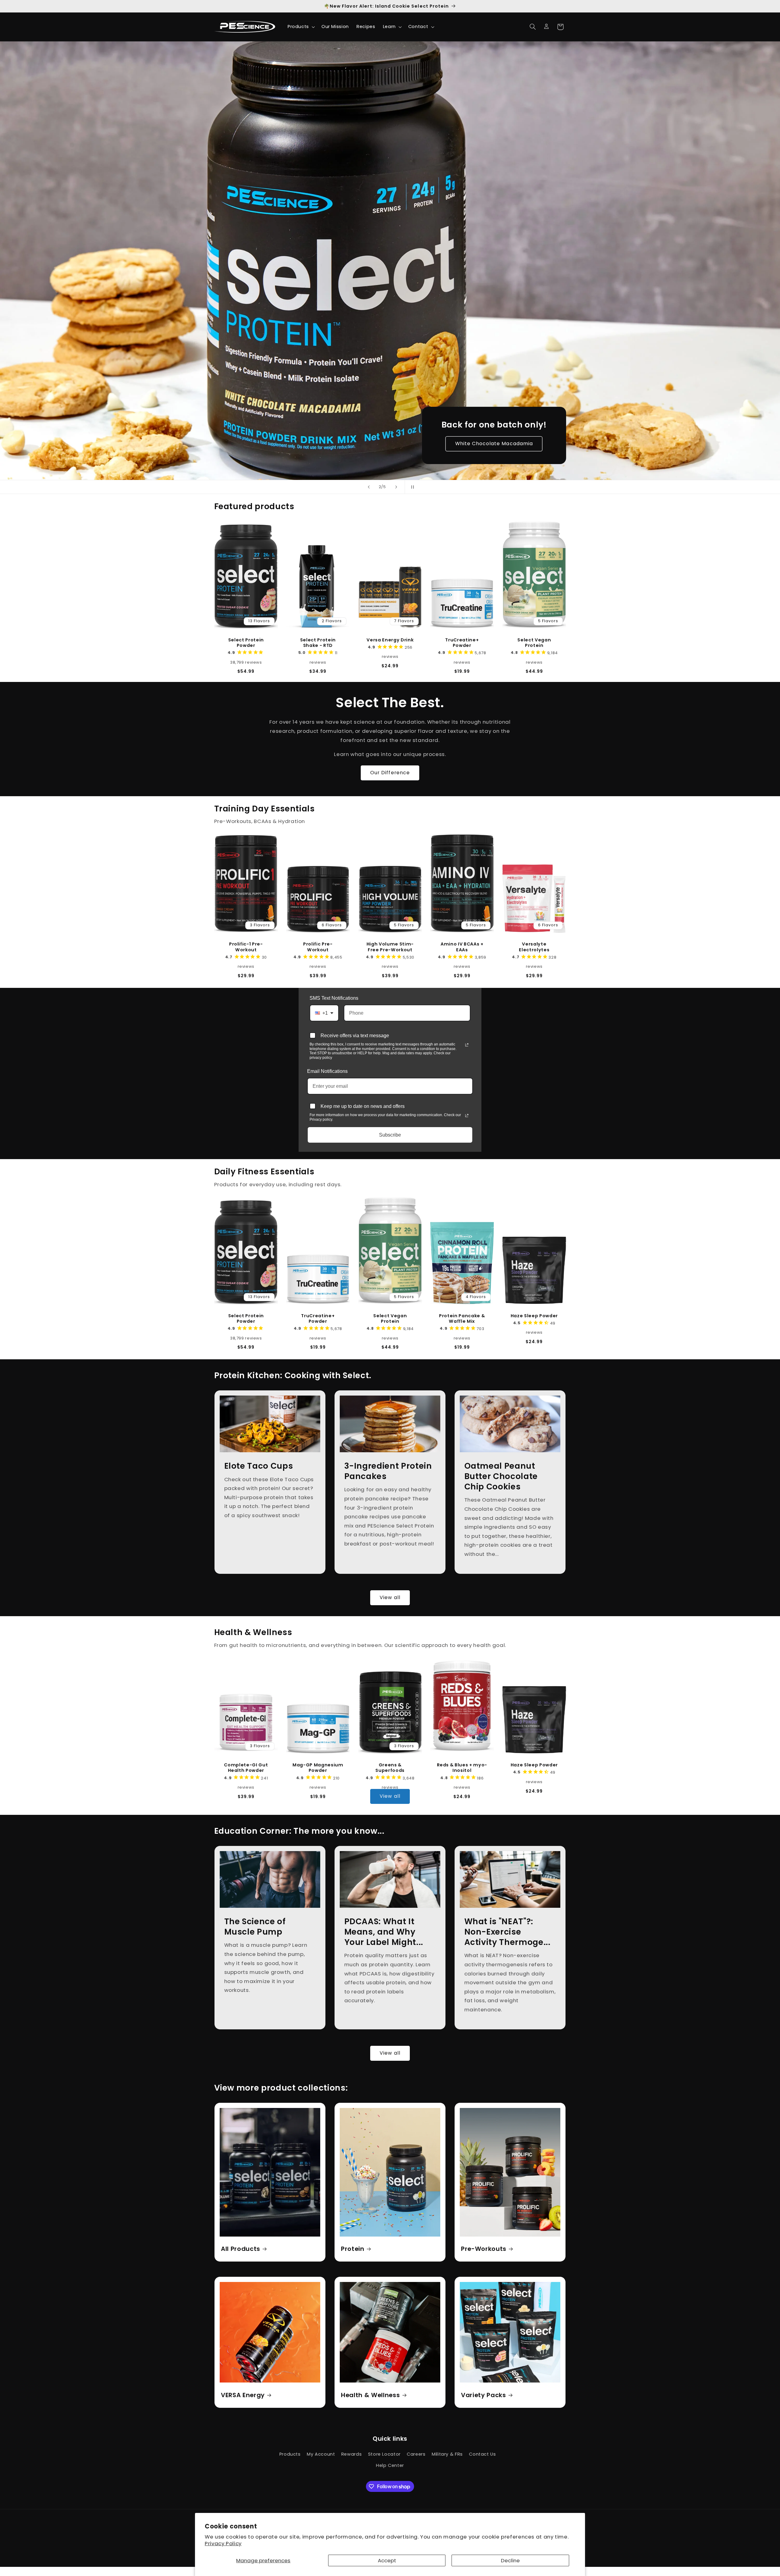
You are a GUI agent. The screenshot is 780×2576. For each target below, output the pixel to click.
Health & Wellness (370, 2395)
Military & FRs (447, 2454)
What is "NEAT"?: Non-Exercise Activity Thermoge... (507, 1932)
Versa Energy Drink (390, 640)
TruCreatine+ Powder (462, 642)
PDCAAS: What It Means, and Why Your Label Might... (384, 1932)
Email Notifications (327, 1071)
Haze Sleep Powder (534, 1315)
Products (290, 2454)
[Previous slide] (369, 487)
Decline (510, 2560)
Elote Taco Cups (258, 1466)
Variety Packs (484, 2395)
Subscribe (390, 1135)
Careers (416, 2454)
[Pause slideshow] (411, 487)
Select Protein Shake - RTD (318, 642)
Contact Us (482, 2454)
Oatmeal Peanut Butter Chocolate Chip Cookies (501, 1476)
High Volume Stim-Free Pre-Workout (390, 947)
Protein (353, 2249)
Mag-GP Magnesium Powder (318, 1768)
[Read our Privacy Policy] (467, 1045)
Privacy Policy (223, 2543)
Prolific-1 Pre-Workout (246, 947)
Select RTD (494, 444)
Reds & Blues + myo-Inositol (462, 1768)
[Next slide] (396, 487)
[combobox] (324, 1013)
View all (390, 1597)
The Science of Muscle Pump (255, 1927)
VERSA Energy (243, 2395)
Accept (387, 2560)
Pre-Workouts (484, 2249)
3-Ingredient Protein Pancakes (388, 1471)
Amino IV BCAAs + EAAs (462, 947)
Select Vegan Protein (534, 642)
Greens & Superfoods (390, 1768)
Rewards (351, 2454)
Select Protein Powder (246, 642)
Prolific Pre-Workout (318, 947)
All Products (241, 2249)
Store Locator (384, 2454)
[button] (301, 27)
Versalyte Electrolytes (534, 947)
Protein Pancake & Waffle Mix (462, 1318)
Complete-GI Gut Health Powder (246, 1768)
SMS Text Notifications (334, 998)
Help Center (390, 2465)
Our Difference (390, 773)
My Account (321, 2454)
